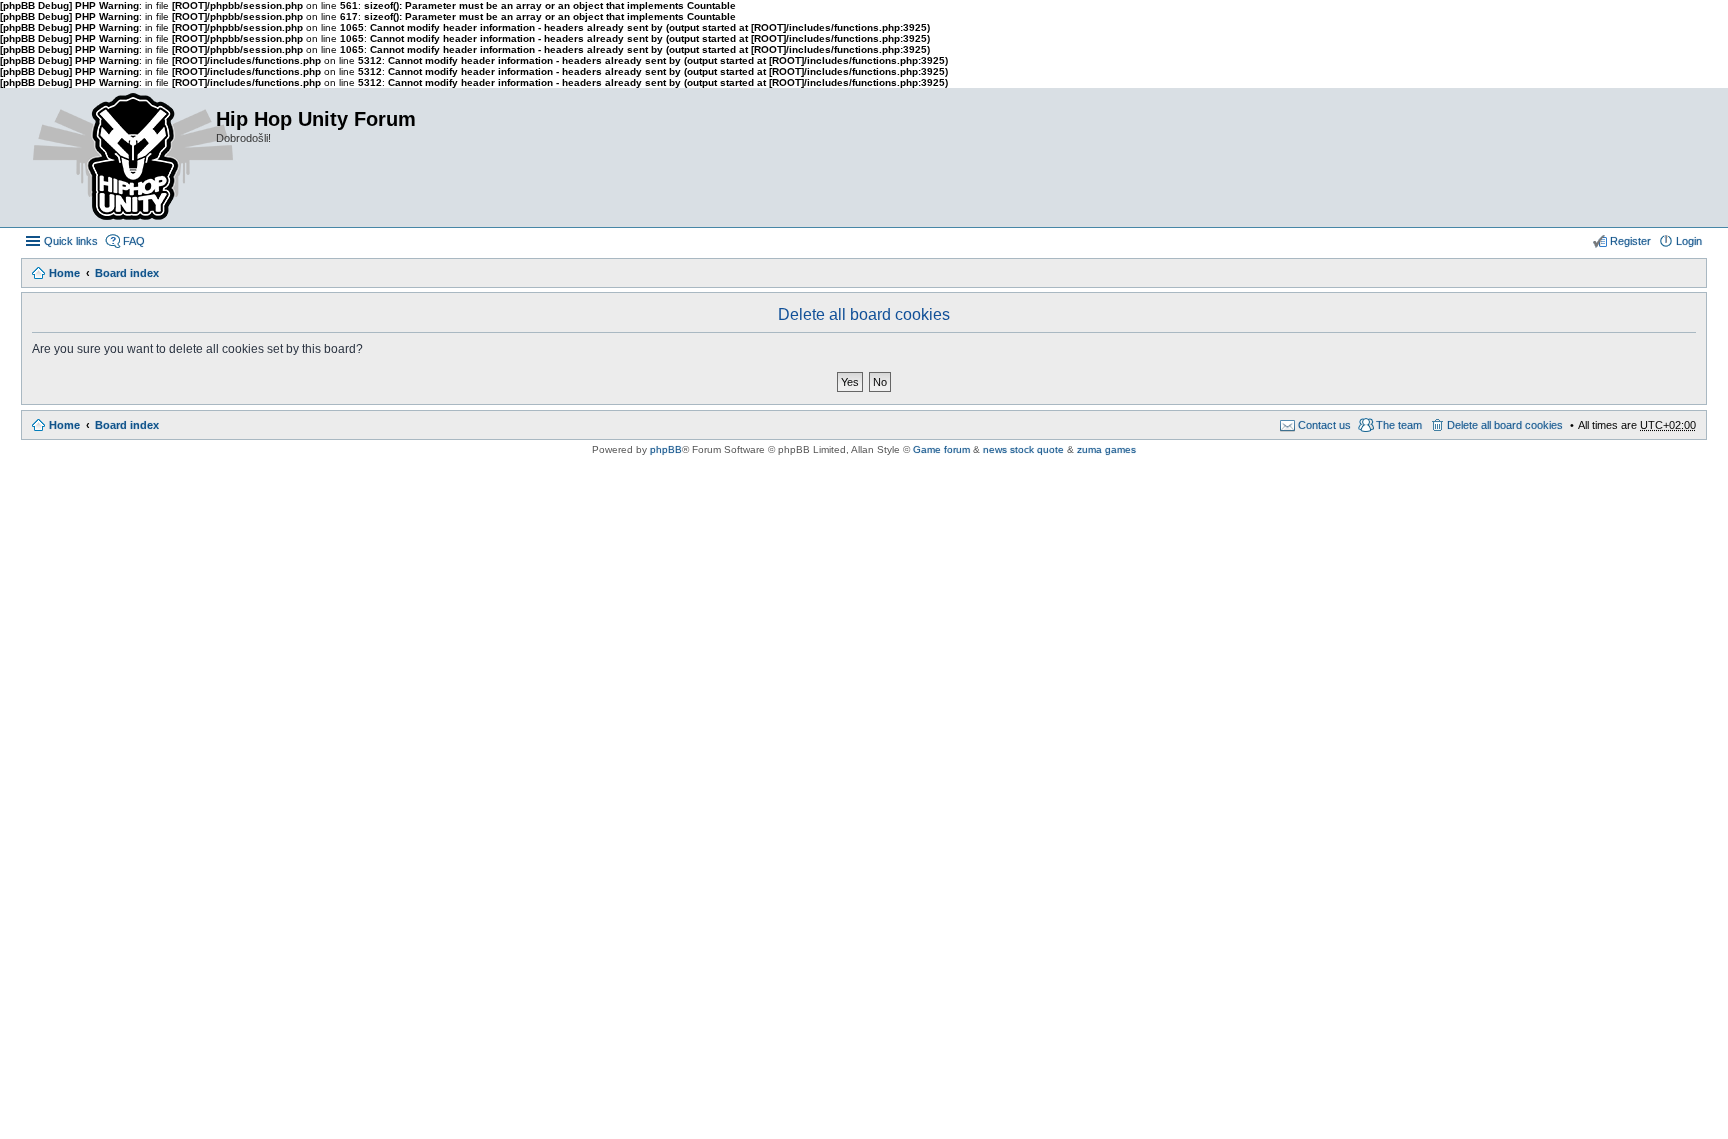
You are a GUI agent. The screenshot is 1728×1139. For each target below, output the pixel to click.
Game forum (941, 449)
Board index (127, 273)
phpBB (666, 449)
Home (64, 273)
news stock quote (1023, 449)
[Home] (118, 157)
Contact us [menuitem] (1324, 425)
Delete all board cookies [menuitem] (1505, 425)
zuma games (1106, 449)
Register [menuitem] (1630, 241)
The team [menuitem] (1399, 425)
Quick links (71, 241)
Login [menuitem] (1689, 241)
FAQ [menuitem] (134, 241)
